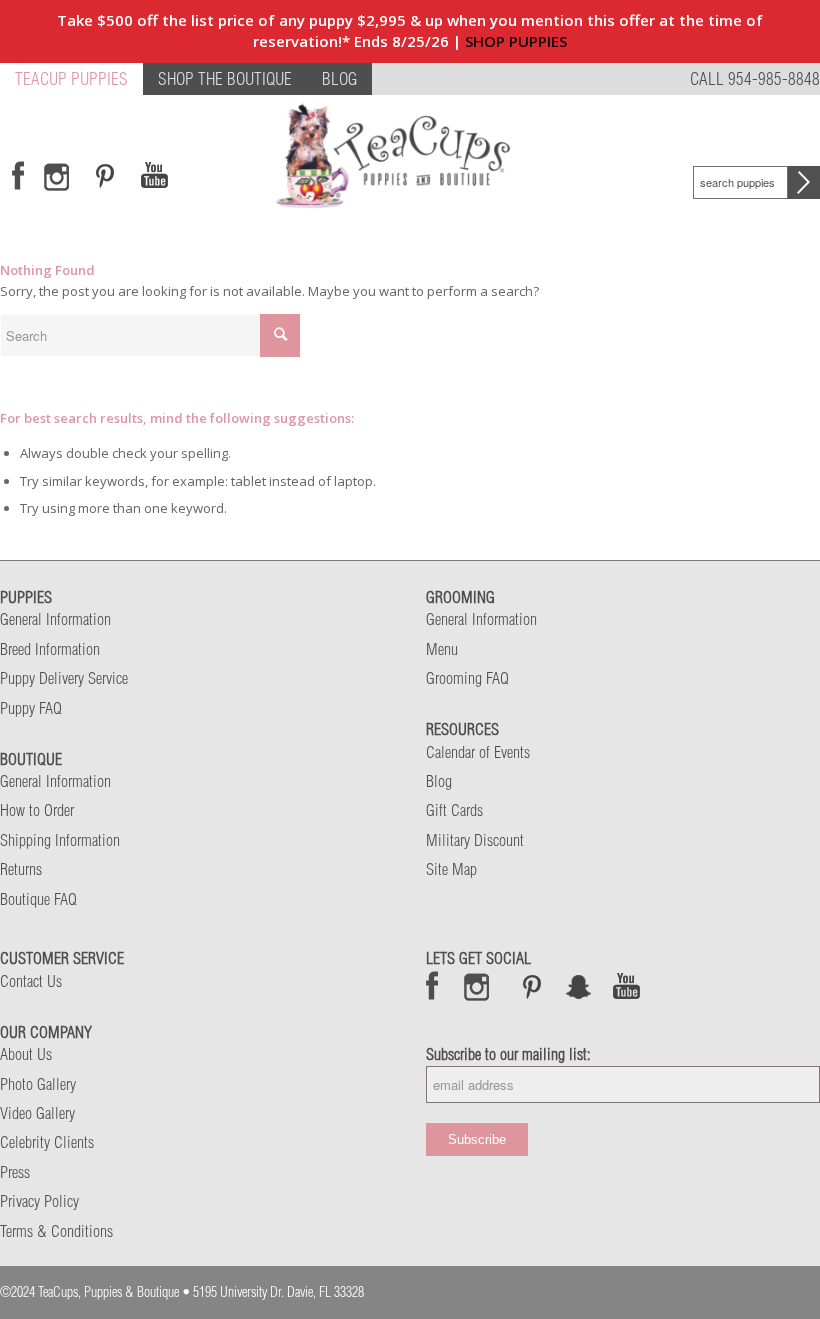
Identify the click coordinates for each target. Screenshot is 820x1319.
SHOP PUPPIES (516, 41)
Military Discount (475, 840)
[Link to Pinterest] (102, 176)
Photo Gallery (38, 1084)
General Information (55, 619)
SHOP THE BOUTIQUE (225, 78)
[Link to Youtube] (154, 176)
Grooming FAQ (467, 678)
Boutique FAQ (38, 899)
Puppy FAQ (31, 708)
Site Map (451, 869)
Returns (21, 869)
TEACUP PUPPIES (71, 78)
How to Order (37, 810)
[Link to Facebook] (18, 176)
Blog (439, 781)
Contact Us (31, 981)
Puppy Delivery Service (64, 678)
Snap (579, 986)
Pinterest (532, 986)
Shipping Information (60, 840)
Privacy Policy (39, 1201)
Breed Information (50, 649)
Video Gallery (37, 1113)
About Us (26, 1054)
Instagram (477, 986)
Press (15, 1172)
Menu (442, 649)
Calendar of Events (478, 752)
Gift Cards (454, 810)
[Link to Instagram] (56, 176)
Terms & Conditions (56, 1231)
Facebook (432, 986)
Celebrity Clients (47, 1142)
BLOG (339, 78)
